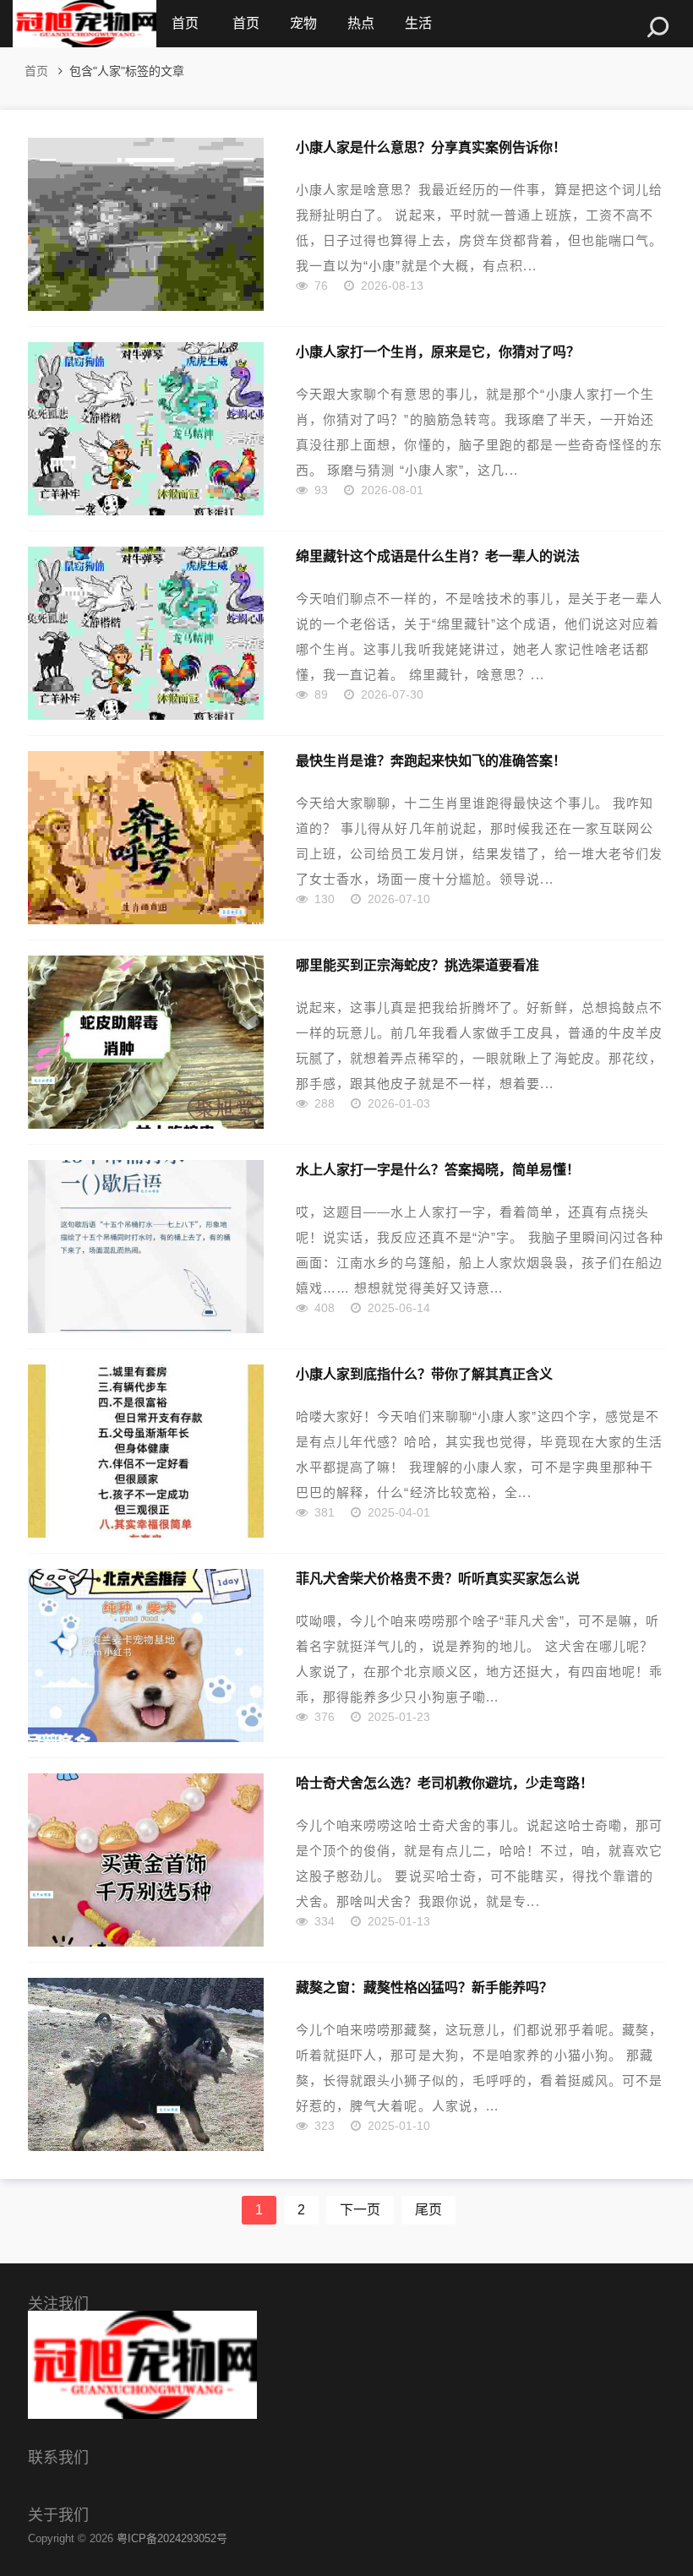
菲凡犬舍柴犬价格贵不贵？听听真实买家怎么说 (438, 1578)
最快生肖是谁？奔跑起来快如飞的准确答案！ (431, 760)
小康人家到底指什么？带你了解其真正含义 (424, 1374)
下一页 (360, 2210)
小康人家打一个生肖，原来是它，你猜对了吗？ (438, 351)
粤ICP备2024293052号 (172, 2538)
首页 (185, 23)
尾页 (428, 2210)
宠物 (303, 23)
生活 (418, 23)
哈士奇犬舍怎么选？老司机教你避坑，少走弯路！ (445, 1783)
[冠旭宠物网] (85, 24)
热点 (361, 23)
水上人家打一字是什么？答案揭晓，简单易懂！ (438, 1169)
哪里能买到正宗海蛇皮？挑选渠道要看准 (417, 965)
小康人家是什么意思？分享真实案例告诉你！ (431, 147)
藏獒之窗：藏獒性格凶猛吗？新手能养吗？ (424, 1987)
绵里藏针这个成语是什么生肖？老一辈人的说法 (438, 556)
